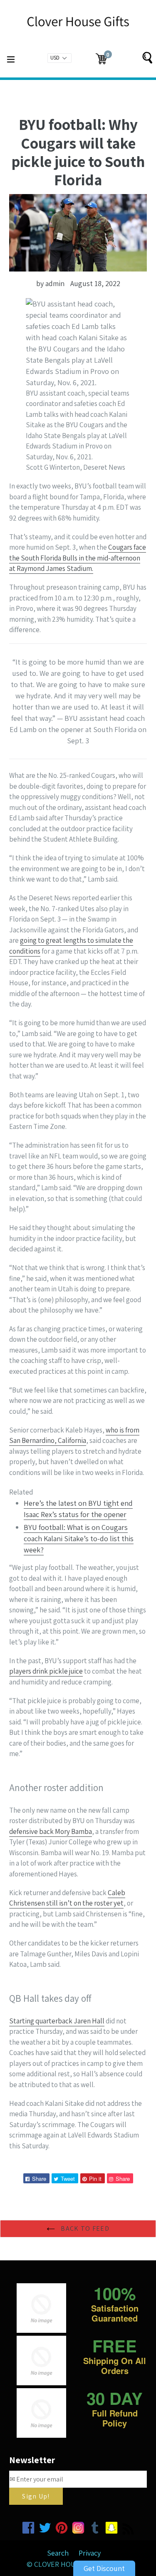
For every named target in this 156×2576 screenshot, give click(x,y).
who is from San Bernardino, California (74, 1435)
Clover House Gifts (69, 2564)
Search (58, 2553)
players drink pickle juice (46, 1671)
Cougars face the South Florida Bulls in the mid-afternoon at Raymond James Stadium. (78, 558)
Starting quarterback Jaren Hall (57, 2021)
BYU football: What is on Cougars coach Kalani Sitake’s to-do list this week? (79, 1538)
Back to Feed (84, 2228)
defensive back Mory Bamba (51, 1831)
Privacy (90, 2553)
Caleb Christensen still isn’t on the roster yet (67, 1898)
